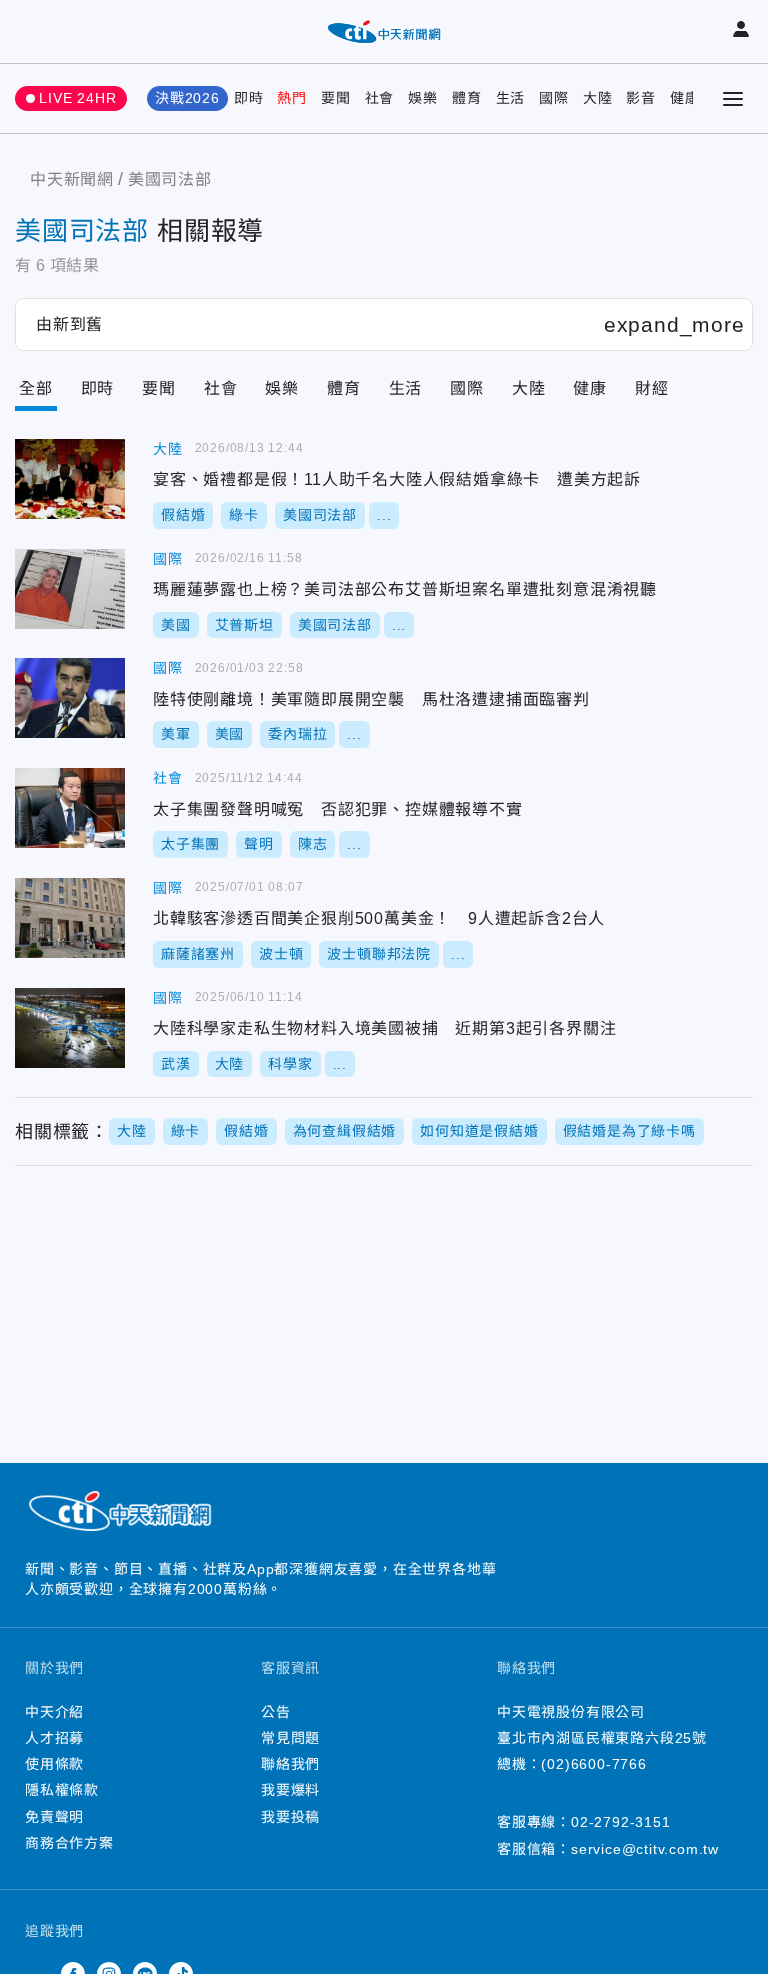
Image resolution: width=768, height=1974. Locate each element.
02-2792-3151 (621, 1822)
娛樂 (423, 98)
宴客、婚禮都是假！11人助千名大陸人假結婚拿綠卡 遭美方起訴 (70, 479)
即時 (249, 98)
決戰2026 (187, 98)
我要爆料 (290, 1790)
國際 (554, 98)
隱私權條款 (62, 1790)
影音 (641, 98)
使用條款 (54, 1764)
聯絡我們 (290, 1764)
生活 (511, 98)
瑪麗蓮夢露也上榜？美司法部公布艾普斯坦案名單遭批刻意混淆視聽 (70, 589)
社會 (380, 98)
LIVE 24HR (77, 98)
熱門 (292, 98)
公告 (276, 1712)
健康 (685, 98)
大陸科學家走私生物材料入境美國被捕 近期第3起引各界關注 (70, 1028)
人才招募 (54, 1738)
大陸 (598, 98)
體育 (467, 98)
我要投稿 (290, 1817)
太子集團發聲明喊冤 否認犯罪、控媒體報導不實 (70, 808)
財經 (652, 388)
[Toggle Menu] (733, 99)
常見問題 (290, 1738)
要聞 (336, 98)
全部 (36, 388)
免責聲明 (54, 1817)
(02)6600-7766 (593, 1764)
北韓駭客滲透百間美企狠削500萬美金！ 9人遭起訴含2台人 (70, 918)
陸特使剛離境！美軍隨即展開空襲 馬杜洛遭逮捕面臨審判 (70, 698)
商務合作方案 (69, 1843)
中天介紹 (54, 1712)
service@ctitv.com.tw (645, 1849)
